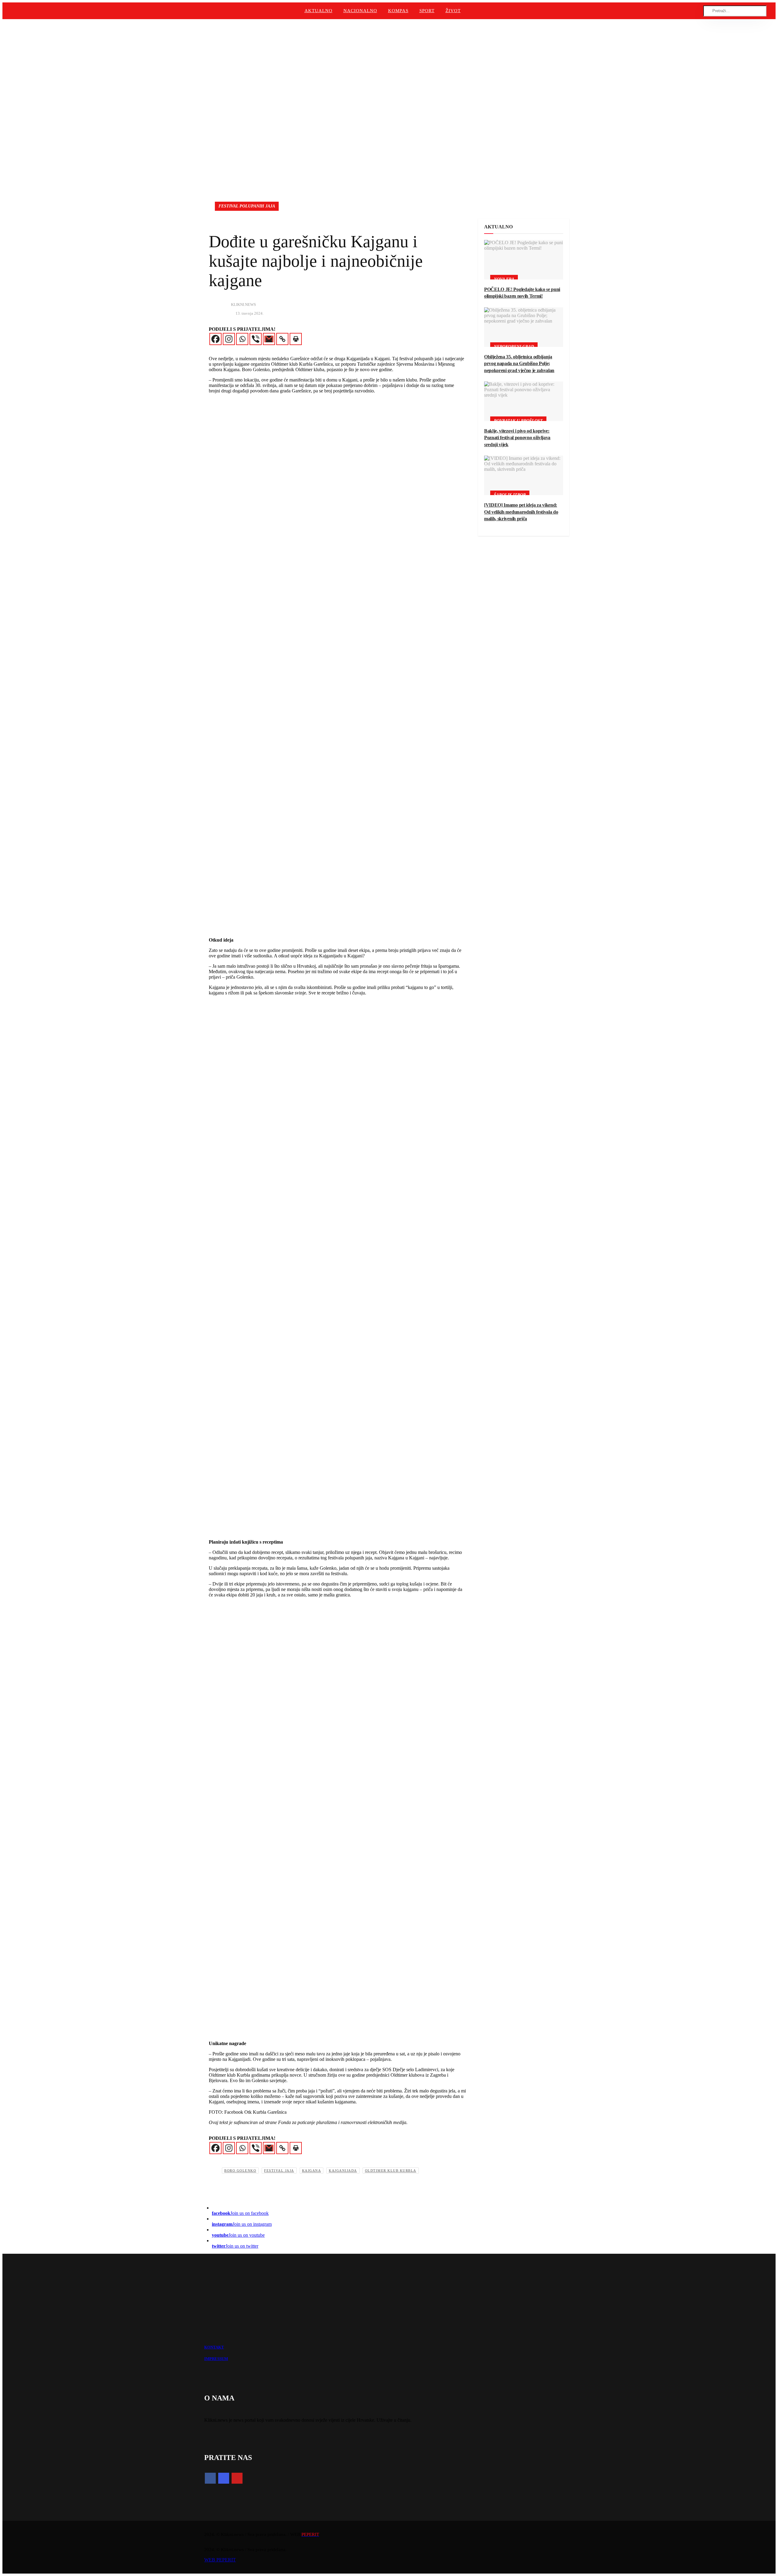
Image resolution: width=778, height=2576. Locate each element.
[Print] (296, 339)
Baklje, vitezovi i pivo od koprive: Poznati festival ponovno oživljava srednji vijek (517, 438)
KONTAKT (214, 2347)
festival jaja (279, 2171)
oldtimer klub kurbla (391, 2171)
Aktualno (318, 11)
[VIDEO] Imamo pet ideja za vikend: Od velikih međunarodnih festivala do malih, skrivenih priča (521, 512)
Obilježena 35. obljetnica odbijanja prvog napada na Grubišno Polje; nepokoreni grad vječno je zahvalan (519, 364)
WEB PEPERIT (220, 2560)
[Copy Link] (282, 339)
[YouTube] (237, 2478)
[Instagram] (229, 339)
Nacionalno (360, 11)
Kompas (398, 11)
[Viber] (256, 339)
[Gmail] (269, 339)
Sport (427, 11)
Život (453, 11)
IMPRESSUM (216, 2359)
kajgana (312, 2171)
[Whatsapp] (242, 339)
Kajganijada (343, 2171)
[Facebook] (215, 339)
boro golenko (240, 2171)
